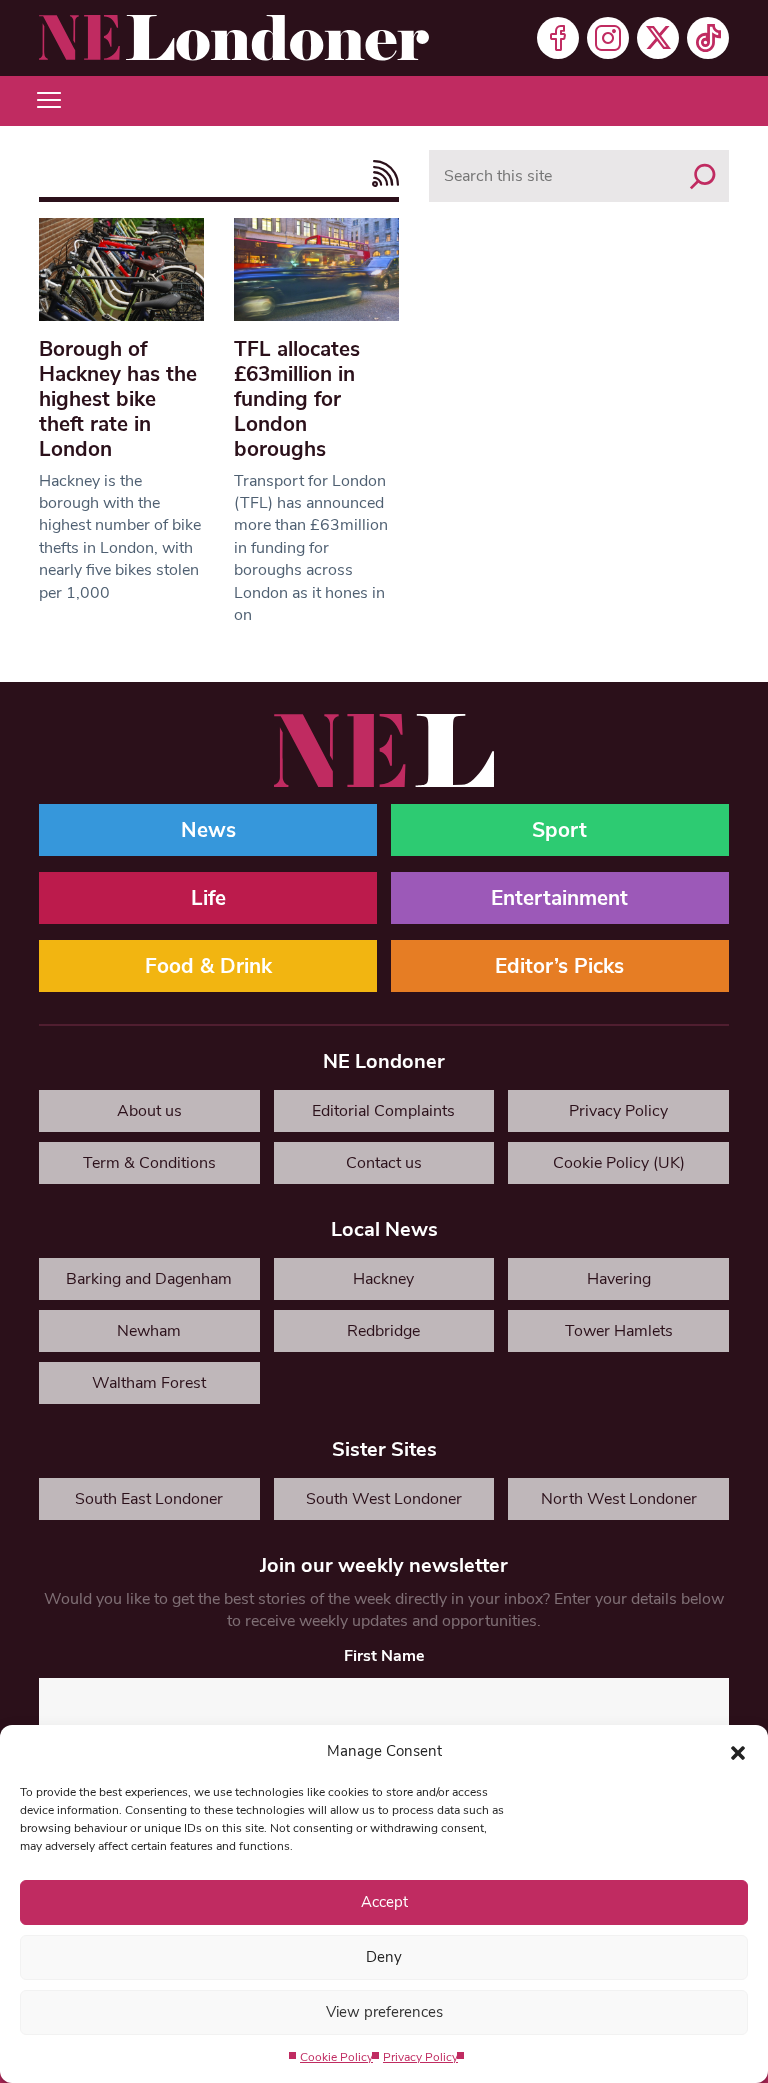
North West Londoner (619, 1499)
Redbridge (383, 1331)
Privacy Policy (420, 2057)
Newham (149, 1331)
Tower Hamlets (619, 1331)
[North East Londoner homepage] (234, 38)
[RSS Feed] (380, 173)
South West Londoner (384, 1499)
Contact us (384, 1163)
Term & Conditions (149, 1163)
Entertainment (559, 898)
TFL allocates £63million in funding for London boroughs (297, 399)
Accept (384, 1902)
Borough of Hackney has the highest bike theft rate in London (118, 399)
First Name (384, 1656)
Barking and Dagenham (149, 1279)
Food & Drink (208, 966)
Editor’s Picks (559, 966)
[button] (738, 1751)
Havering (619, 1279)
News (208, 830)
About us (149, 1111)
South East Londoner (149, 1499)
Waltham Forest (149, 1383)
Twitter (658, 38)
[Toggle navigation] (49, 101)
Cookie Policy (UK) (619, 1163)
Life (208, 898)
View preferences (384, 2012)
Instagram (608, 38)
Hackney (383, 1279)
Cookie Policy (336, 2057)
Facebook (558, 38)
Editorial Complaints (383, 1111)
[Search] (703, 176)
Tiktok (708, 38)
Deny (384, 1957)
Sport (559, 830)
